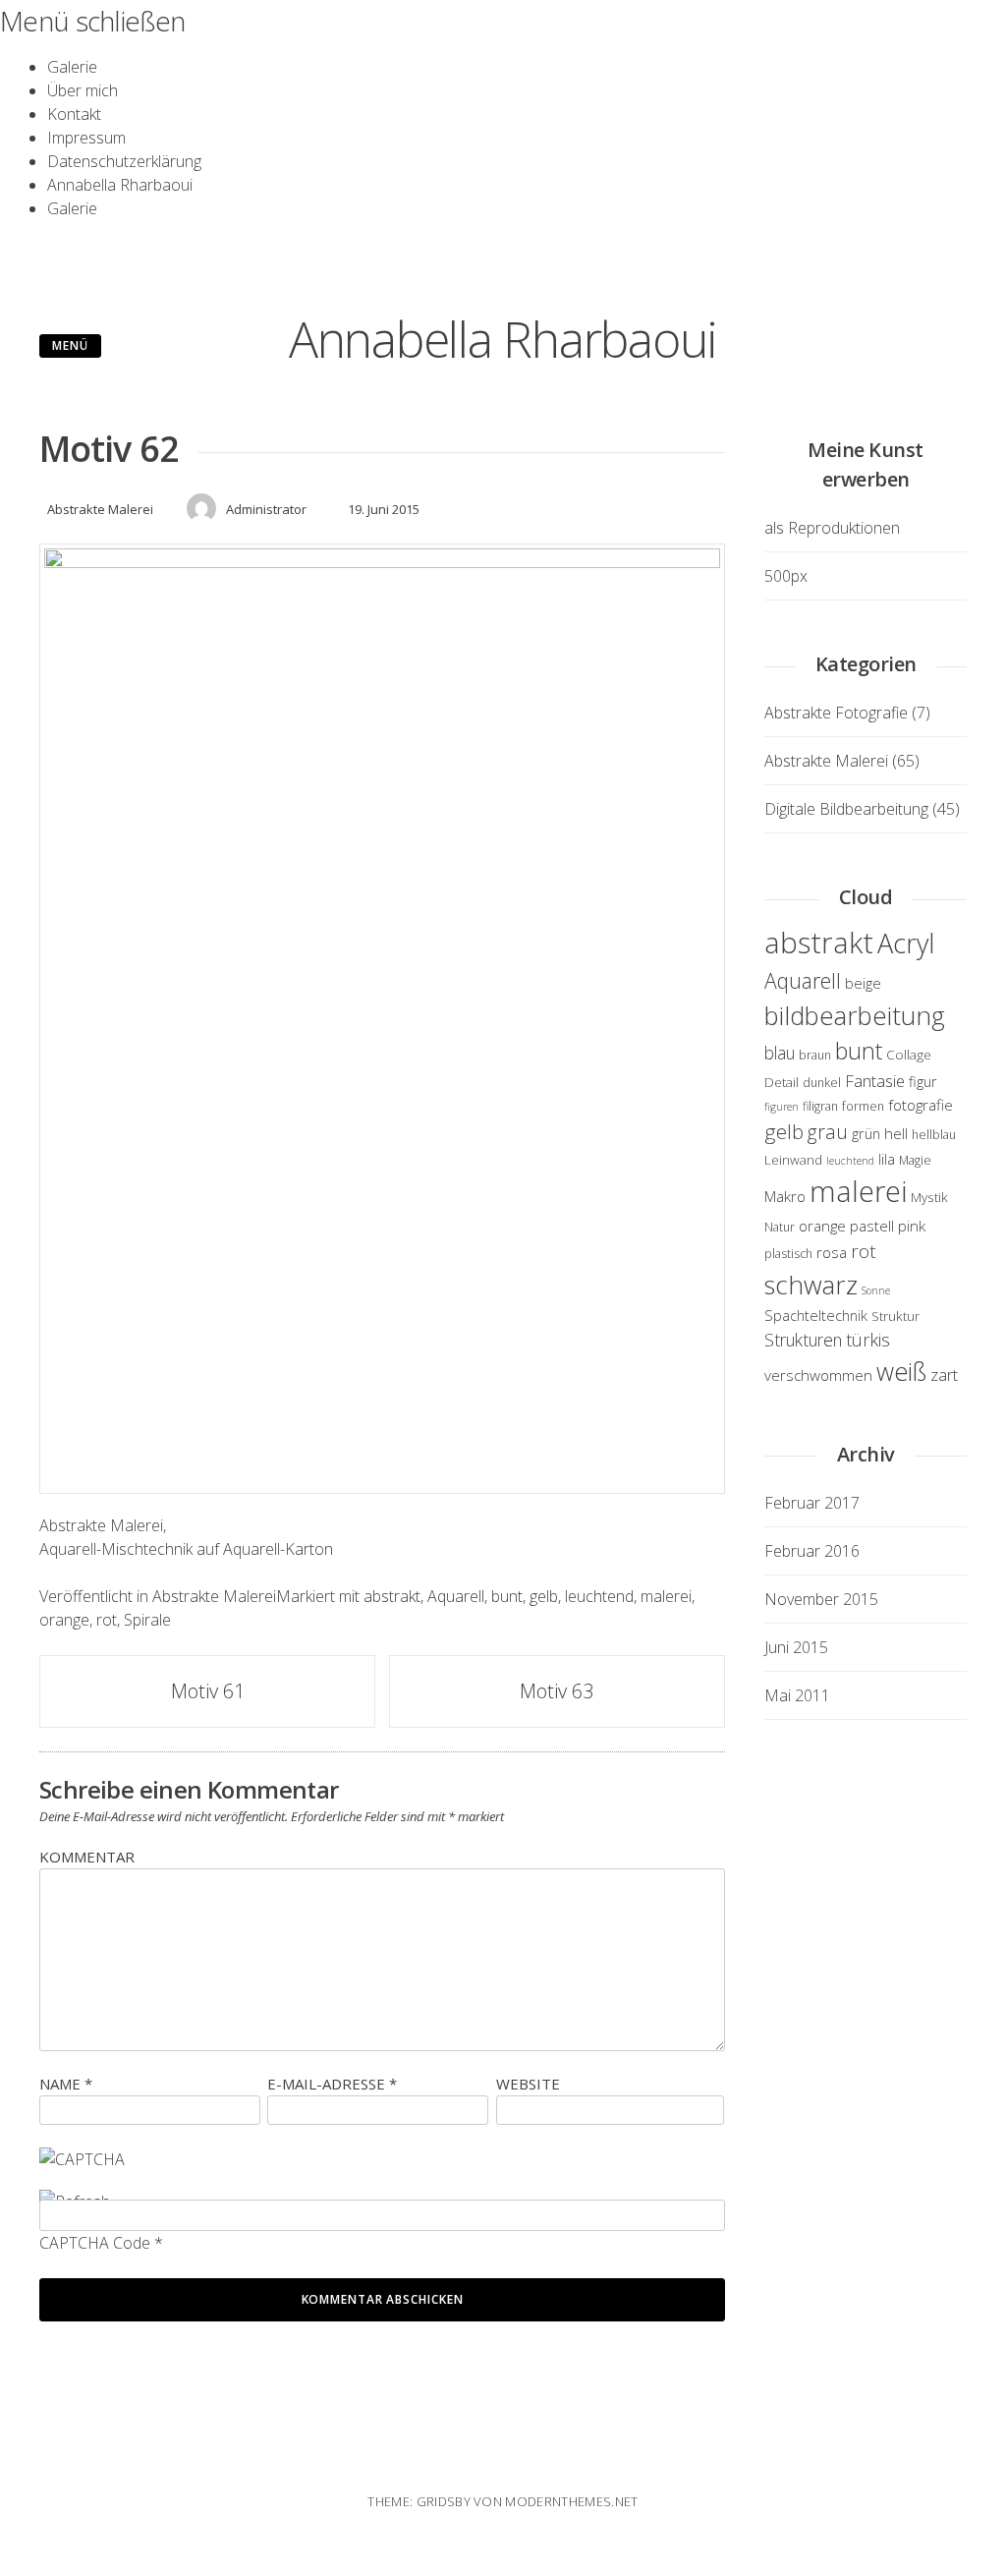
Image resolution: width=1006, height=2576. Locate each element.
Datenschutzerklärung (124, 161)
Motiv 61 (208, 1691)
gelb (544, 1596)
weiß (901, 1371)
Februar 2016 (812, 1551)
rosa (832, 1252)
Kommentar (87, 1857)
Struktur (895, 1316)
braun (815, 1055)
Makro (785, 1196)
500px (786, 576)
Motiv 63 (557, 1691)
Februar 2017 (812, 1503)
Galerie (72, 67)
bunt (507, 1596)
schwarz (811, 1285)
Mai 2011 (797, 1695)
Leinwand (793, 1160)
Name (66, 2084)
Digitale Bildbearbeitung (846, 809)
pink (912, 1226)
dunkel (822, 1083)
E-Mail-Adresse (332, 2084)
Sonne (876, 1290)
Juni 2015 (796, 1647)
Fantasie (875, 1081)
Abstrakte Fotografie (836, 713)
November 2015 (821, 1599)
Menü (70, 345)
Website (528, 2084)
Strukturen (803, 1340)
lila (887, 1159)
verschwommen (818, 1375)
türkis (868, 1340)
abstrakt (392, 1596)
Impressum (86, 138)
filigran (820, 1106)
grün (866, 1134)
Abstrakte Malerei (100, 509)
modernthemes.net (571, 2501)
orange (64, 1620)
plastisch (788, 1254)
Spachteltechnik (816, 1316)
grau (828, 1132)
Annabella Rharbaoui (120, 185)
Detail (782, 1082)
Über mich (83, 90)
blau (780, 1053)
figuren (782, 1107)
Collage (909, 1055)
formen (863, 1106)
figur (923, 1082)
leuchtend (599, 1596)
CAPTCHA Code (95, 2243)
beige (863, 983)
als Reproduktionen (832, 528)
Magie (915, 1160)
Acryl (906, 943)
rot (107, 1620)
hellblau (934, 1135)
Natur (780, 1227)
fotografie (921, 1105)
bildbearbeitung (855, 1015)
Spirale (147, 1620)
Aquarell (456, 1596)
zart (944, 1374)
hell (896, 1133)
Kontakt (74, 114)
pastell (872, 1226)
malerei (666, 1596)
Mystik (929, 1197)
